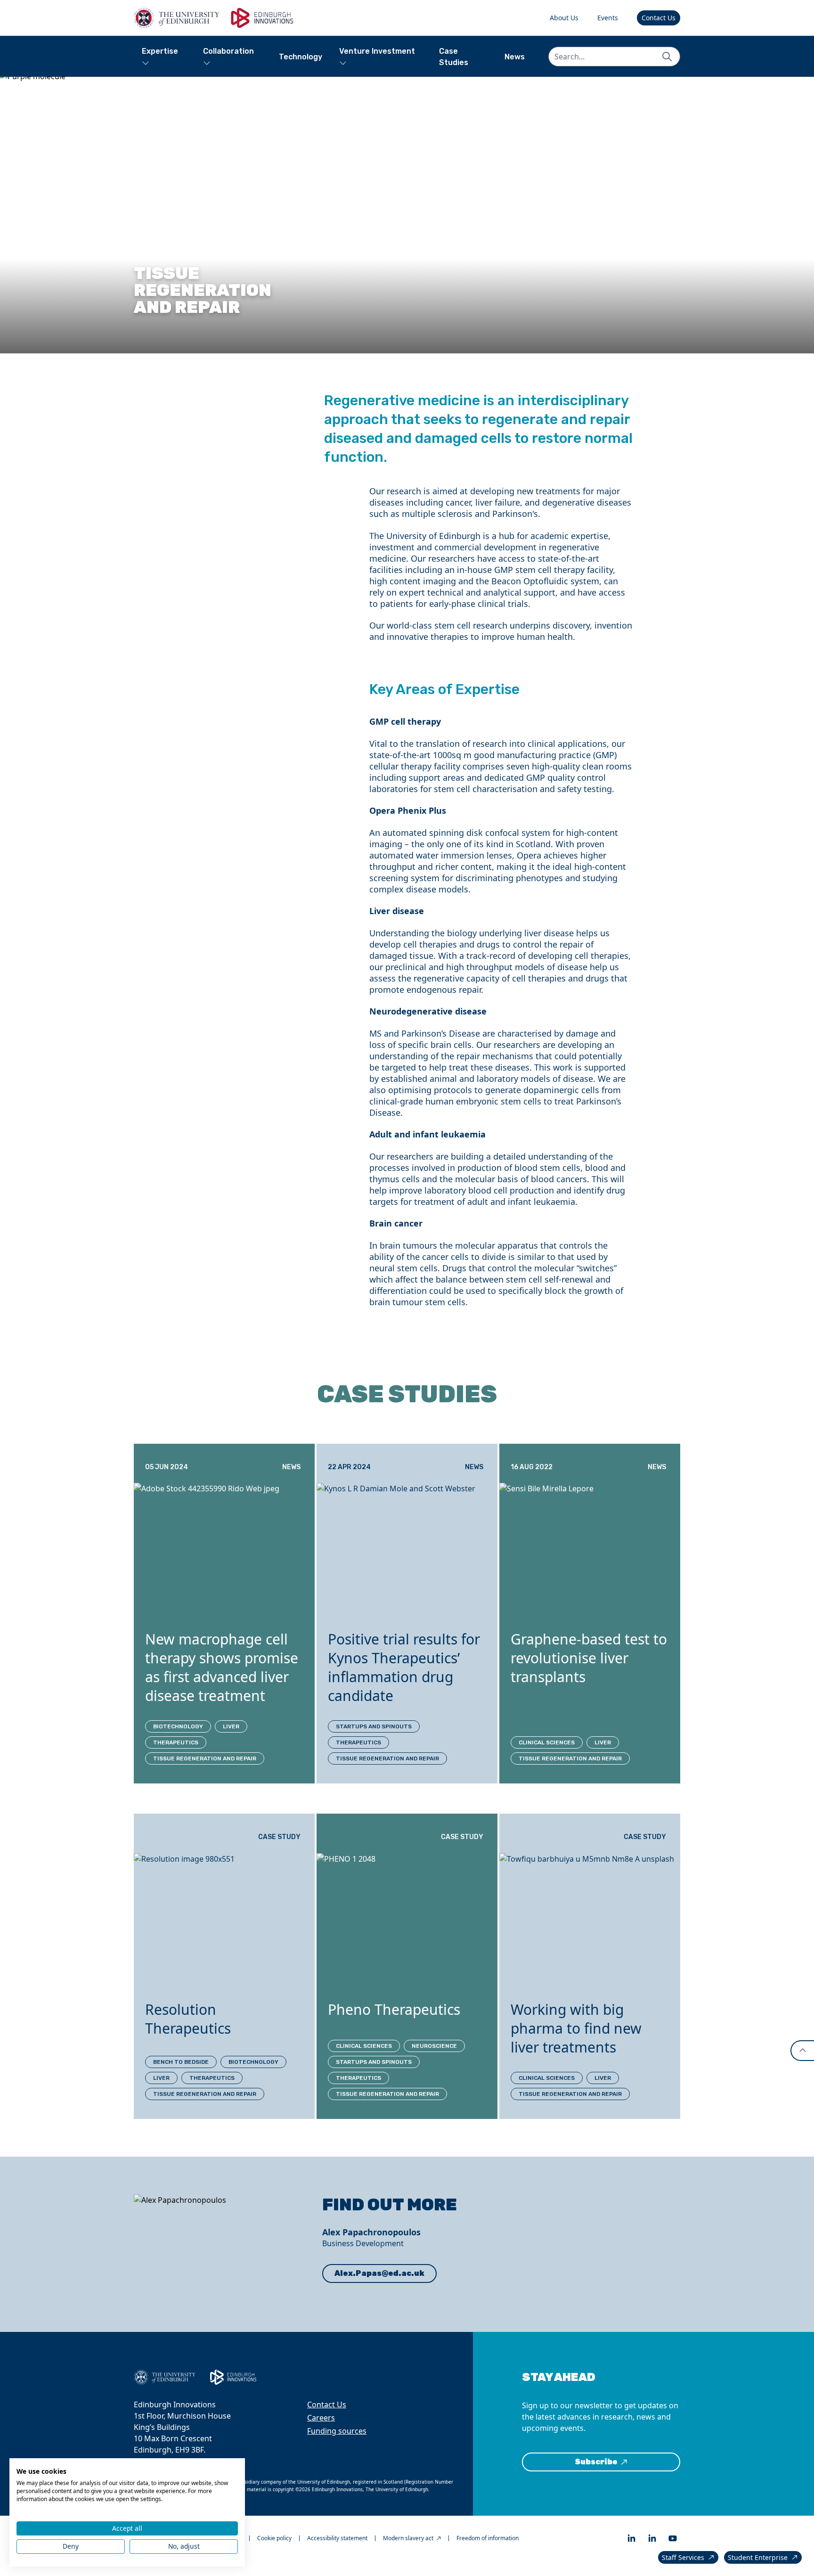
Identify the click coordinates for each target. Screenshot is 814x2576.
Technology (301, 57)
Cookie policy (274, 2538)
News (515, 57)
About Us (564, 18)
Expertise (160, 51)
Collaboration (228, 51)
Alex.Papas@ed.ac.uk (379, 2273)
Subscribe (596, 2462)
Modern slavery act (408, 2538)
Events (608, 18)
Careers (321, 2418)
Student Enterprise (758, 2557)
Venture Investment (377, 51)
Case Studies (454, 57)
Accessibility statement (337, 2538)
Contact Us (659, 18)
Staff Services (683, 2557)
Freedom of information (488, 2538)
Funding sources (337, 2431)
